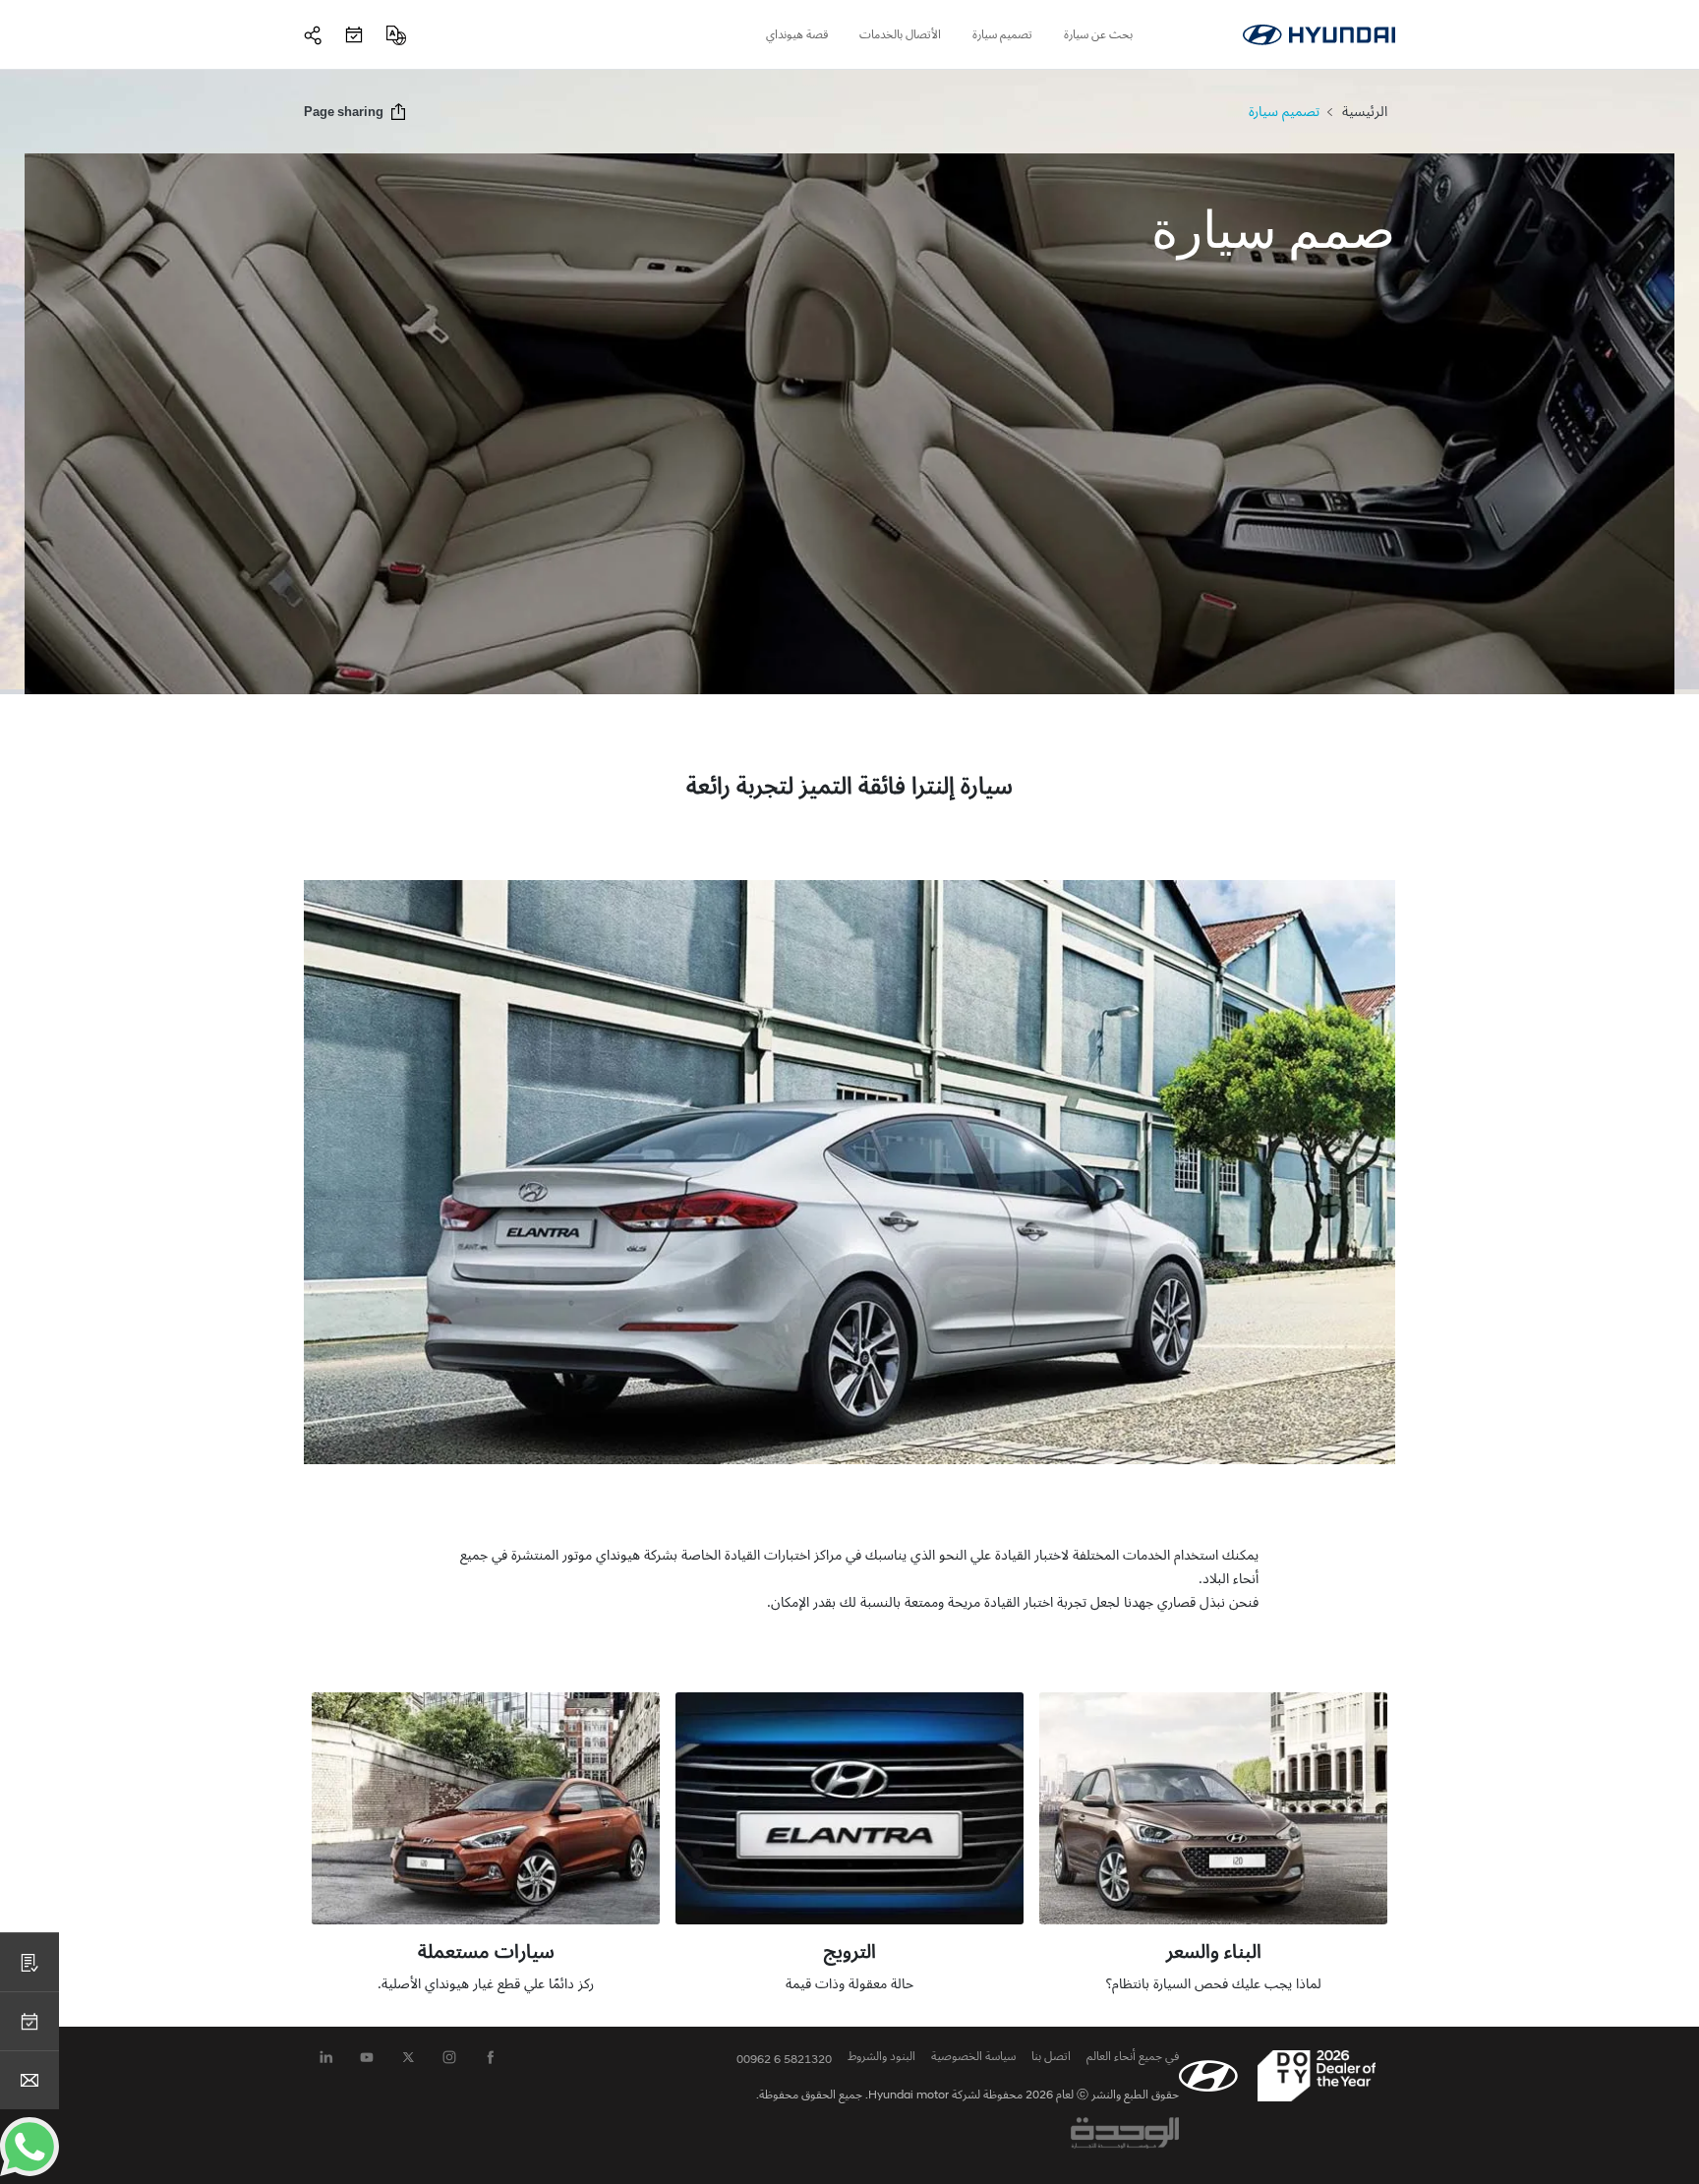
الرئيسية (1365, 112)
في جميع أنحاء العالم (1133, 2056)
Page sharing (344, 112)
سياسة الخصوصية (973, 2056)
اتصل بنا (1051, 2056)
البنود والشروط (881, 2056)
